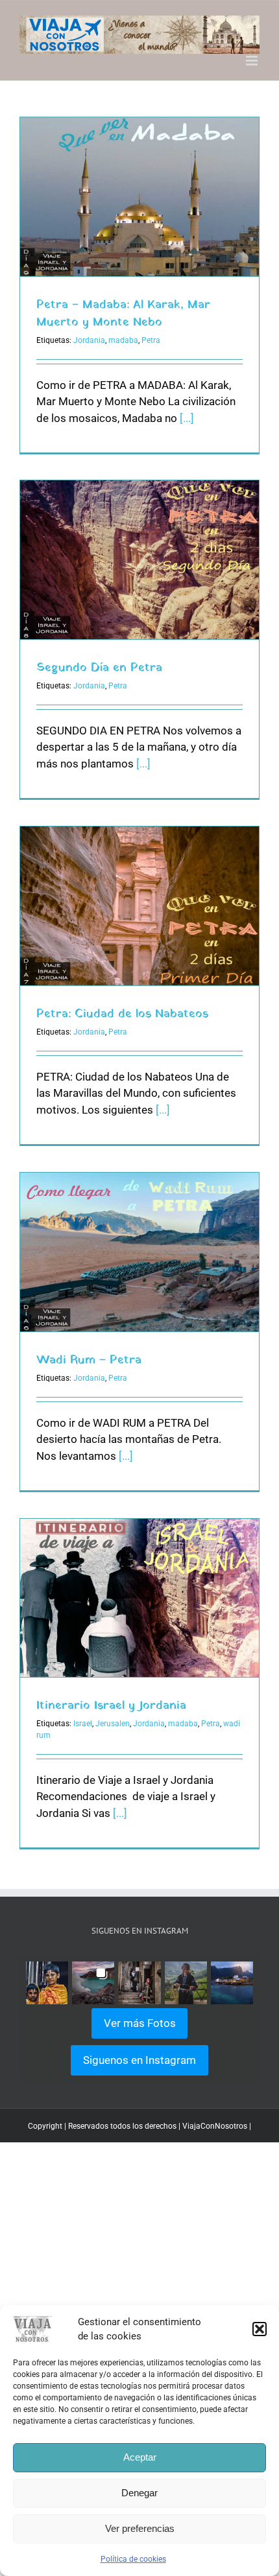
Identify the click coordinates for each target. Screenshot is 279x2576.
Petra (151, 340)
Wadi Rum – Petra (89, 1360)
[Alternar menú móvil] (253, 61)
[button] (260, 2329)
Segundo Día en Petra (99, 668)
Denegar (139, 2493)
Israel (83, 1724)
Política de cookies (133, 2559)
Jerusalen (113, 1724)
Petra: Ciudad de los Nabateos (122, 1014)
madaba (123, 340)
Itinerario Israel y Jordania (111, 1706)
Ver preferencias (140, 2528)
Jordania (89, 340)
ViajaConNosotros (215, 2126)
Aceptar (140, 2457)
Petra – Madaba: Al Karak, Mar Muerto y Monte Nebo (123, 314)
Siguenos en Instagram (139, 2060)
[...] (187, 418)
